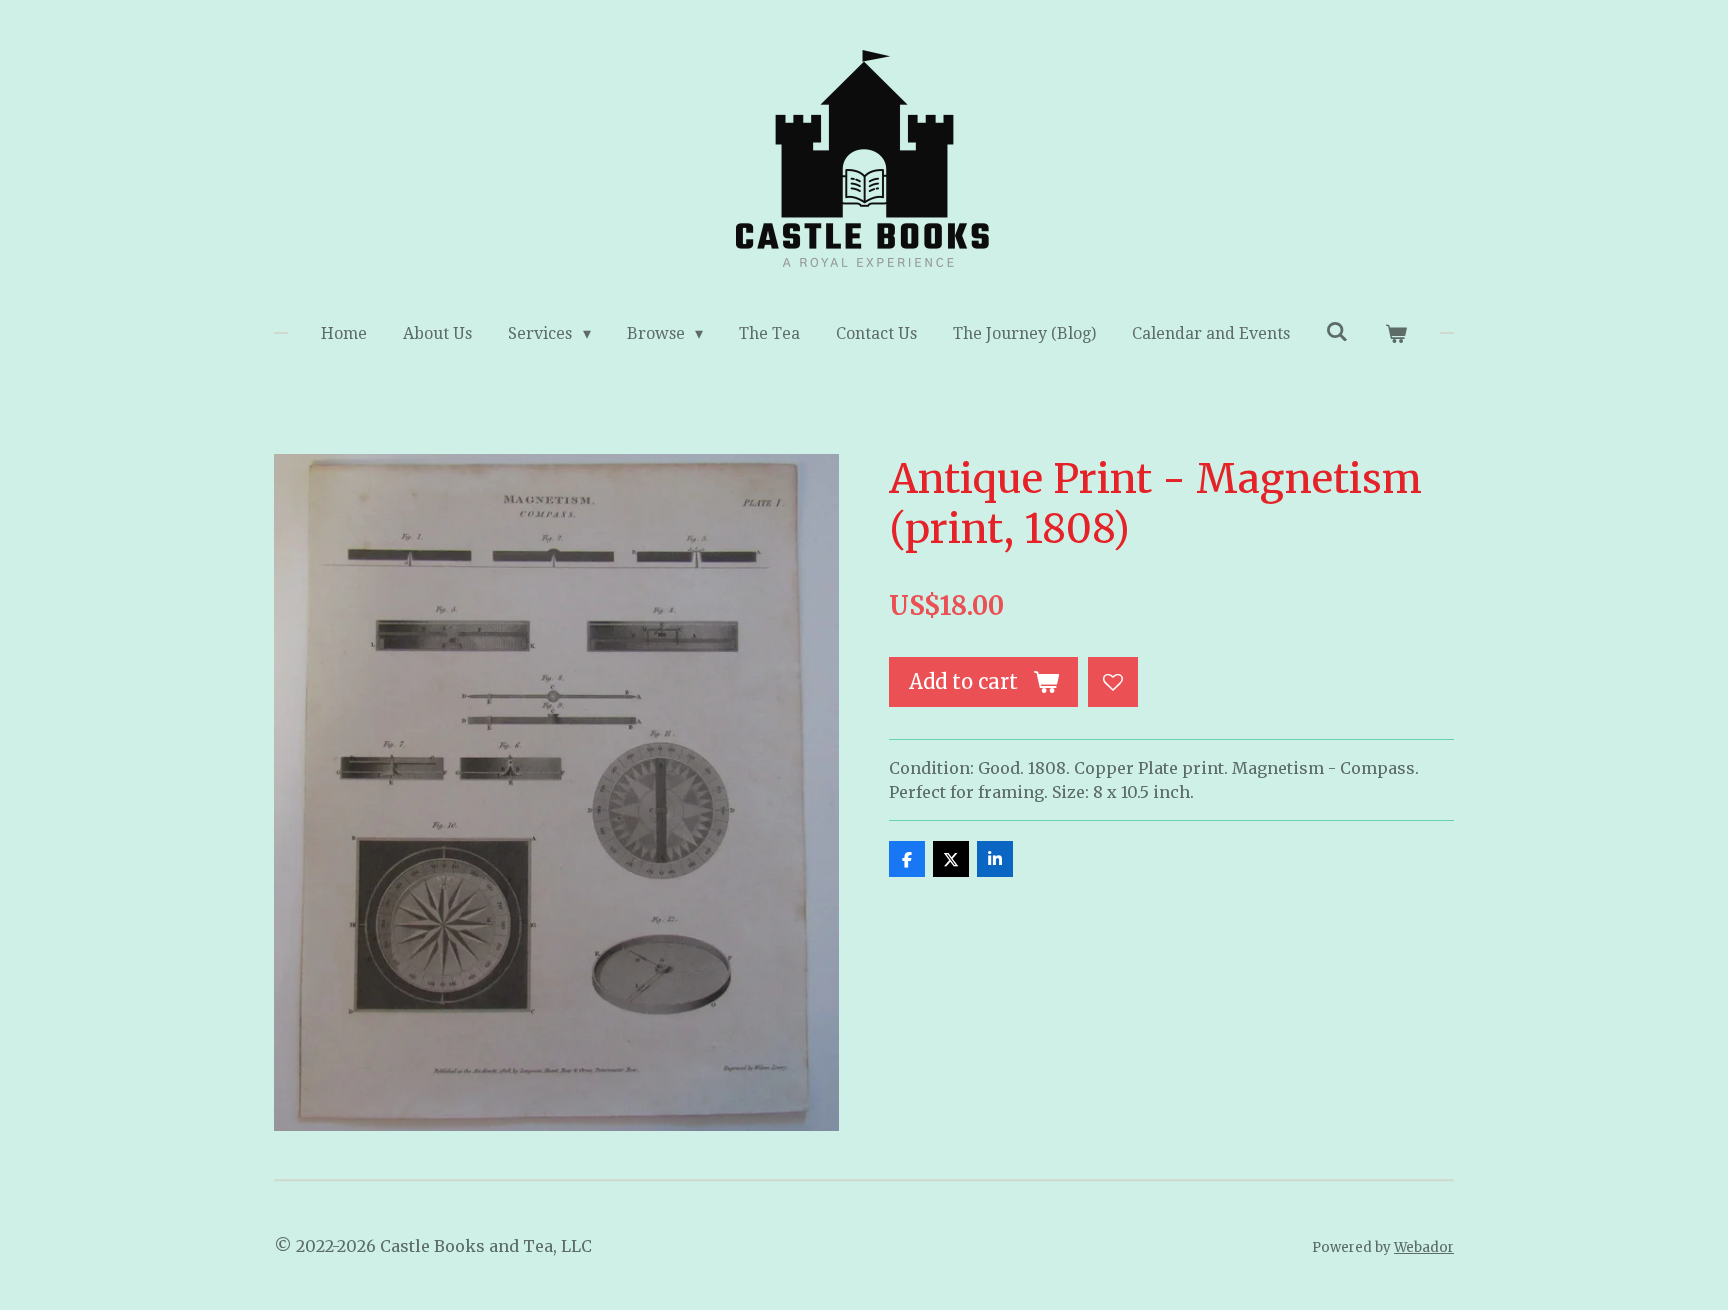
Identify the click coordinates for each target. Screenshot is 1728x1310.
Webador (1424, 1247)
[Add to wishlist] (1113, 682)
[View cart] (1395, 334)
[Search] (1337, 331)
